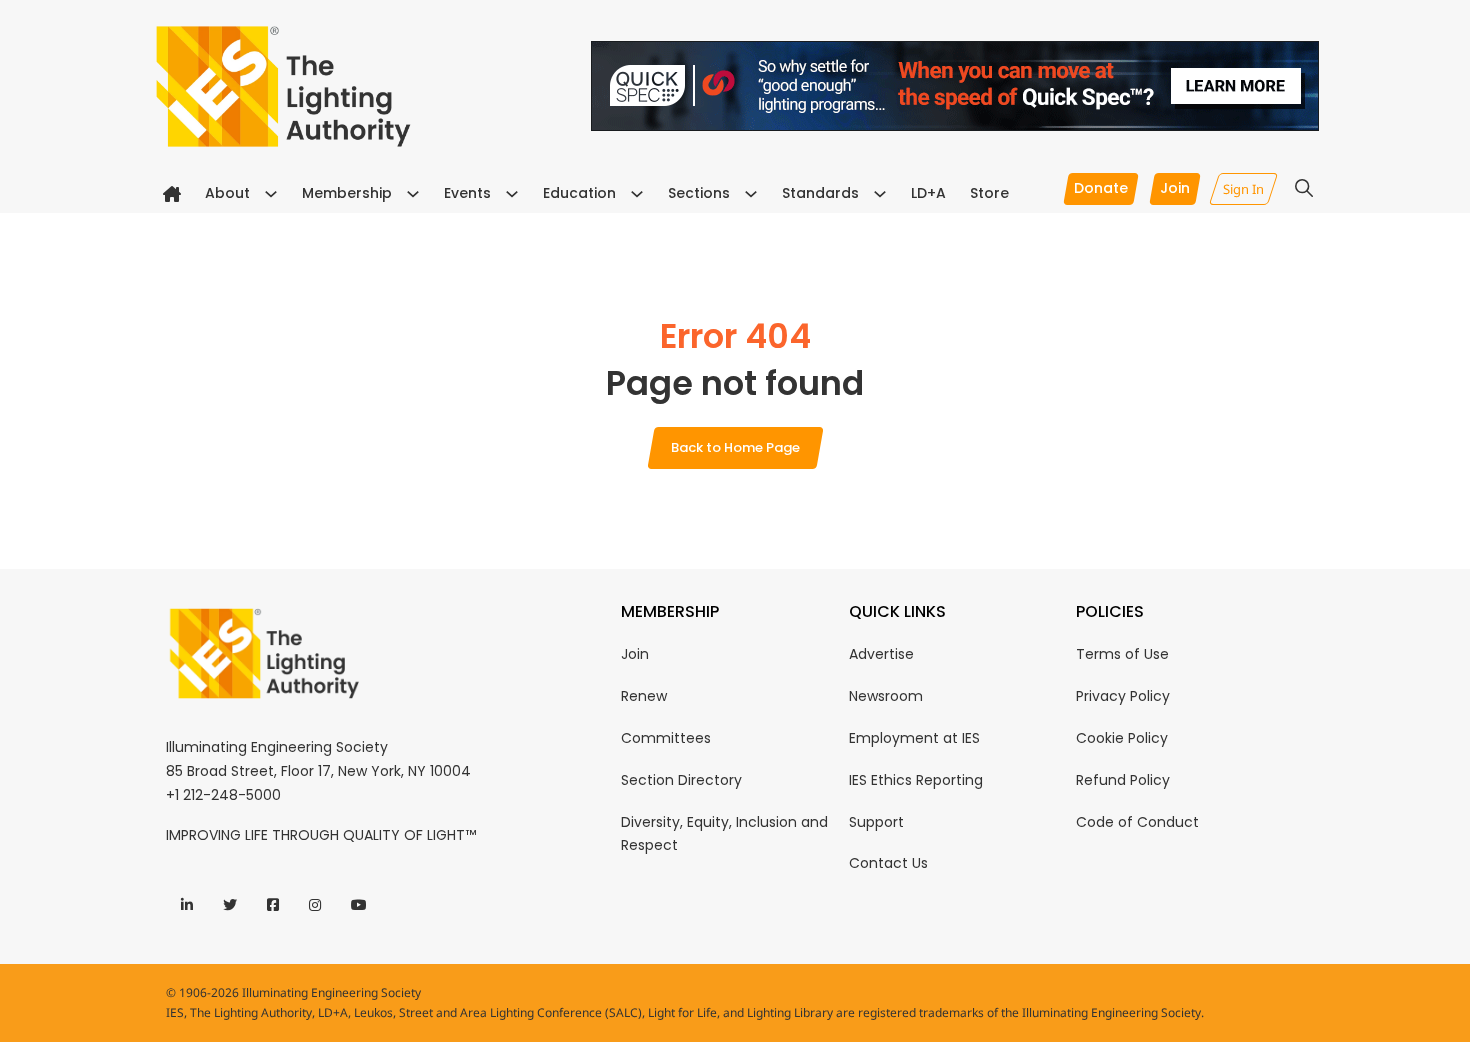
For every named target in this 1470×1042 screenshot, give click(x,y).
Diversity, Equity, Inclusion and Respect (724, 834)
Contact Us (888, 863)
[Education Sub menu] (637, 194)
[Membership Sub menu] (413, 194)
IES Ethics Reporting (916, 780)
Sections (699, 193)
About (227, 193)
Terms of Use (1122, 654)
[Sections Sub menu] (751, 194)
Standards (820, 193)
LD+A (928, 193)
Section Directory (681, 780)
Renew (644, 696)
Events (467, 193)
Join (635, 654)
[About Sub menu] (271, 194)
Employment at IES (914, 738)
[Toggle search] (1304, 188)
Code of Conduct (1137, 822)
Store (989, 193)
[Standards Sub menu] (880, 194)
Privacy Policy (1123, 696)
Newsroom (886, 696)
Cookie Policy (1122, 738)
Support (876, 822)
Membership (347, 193)
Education (579, 193)
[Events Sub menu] (512, 194)
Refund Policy (1123, 780)
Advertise (881, 654)
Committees (666, 738)
